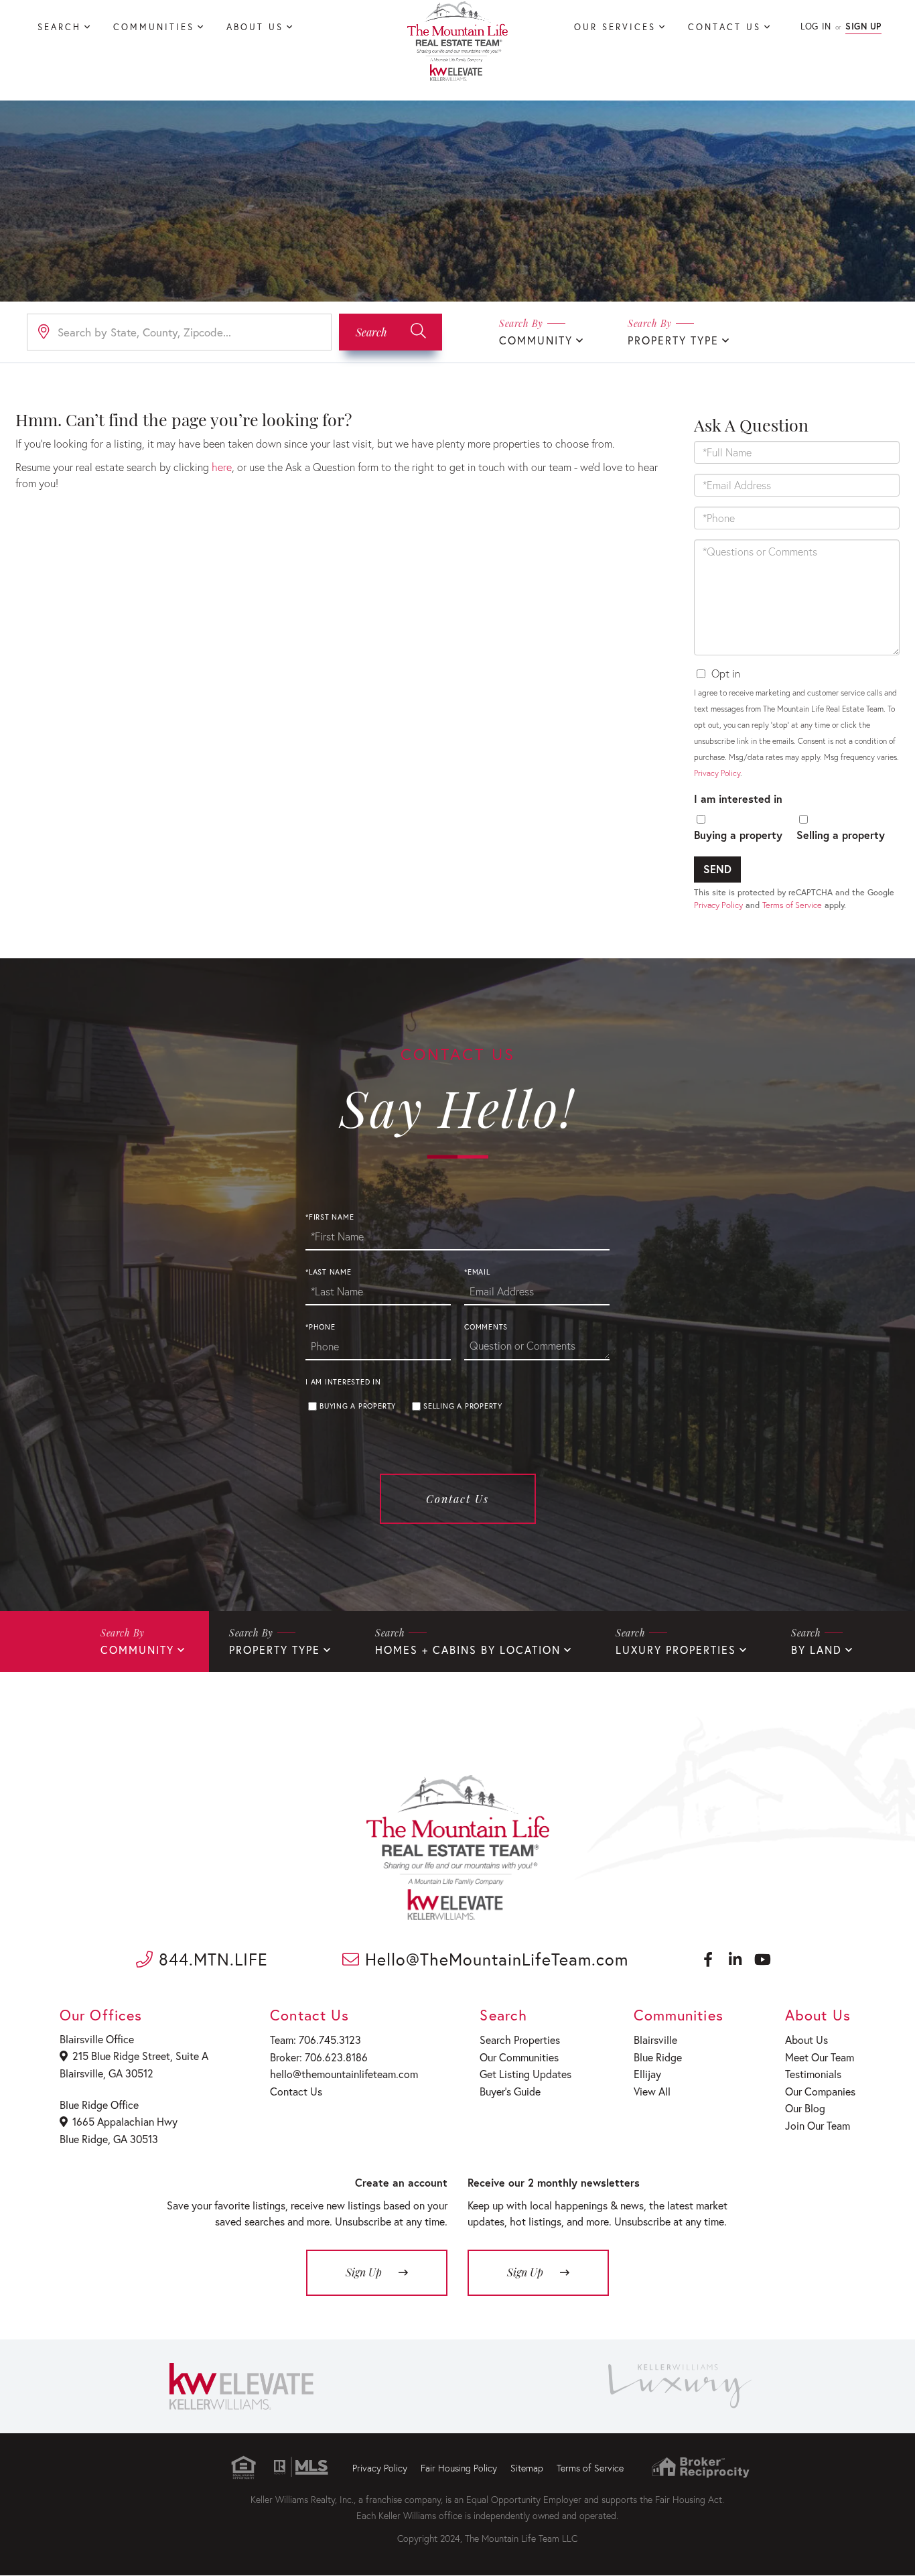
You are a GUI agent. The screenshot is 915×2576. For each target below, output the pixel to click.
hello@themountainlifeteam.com (344, 2074)
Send (717, 869)
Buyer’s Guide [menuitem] (510, 2091)
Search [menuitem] (59, 27)
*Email (477, 1272)
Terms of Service (792, 905)
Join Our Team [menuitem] (818, 2125)
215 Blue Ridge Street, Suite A (140, 2056)
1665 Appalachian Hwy (125, 2121)
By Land (817, 1650)
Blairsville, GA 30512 (107, 2073)
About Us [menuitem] (255, 27)
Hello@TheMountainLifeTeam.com (494, 1959)
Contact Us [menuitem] (724, 27)
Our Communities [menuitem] (519, 2057)
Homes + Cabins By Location (468, 1650)
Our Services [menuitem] (615, 27)
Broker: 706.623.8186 (319, 2057)
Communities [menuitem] (154, 27)
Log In (816, 26)
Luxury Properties (676, 1650)
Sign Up (863, 26)
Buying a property (738, 835)
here (222, 467)
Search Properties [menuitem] (520, 2040)
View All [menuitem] (652, 2091)
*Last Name (329, 1272)
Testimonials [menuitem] (813, 2074)
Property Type (673, 340)
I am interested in (738, 798)
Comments (486, 1327)
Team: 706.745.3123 (315, 2040)
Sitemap (527, 2468)
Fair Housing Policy (459, 2468)
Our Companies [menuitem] (820, 2091)
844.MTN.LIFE (211, 1959)
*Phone (321, 1327)
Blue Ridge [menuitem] (658, 2057)
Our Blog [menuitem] (805, 2108)
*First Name (330, 1217)
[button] (391, 332)
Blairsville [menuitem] (655, 2040)
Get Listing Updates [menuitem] (525, 2074)
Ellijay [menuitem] (647, 2074)
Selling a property (841, 835)
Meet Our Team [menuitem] (820, 2057)
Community (536, 340)
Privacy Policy (717, 773)
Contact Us (457, 1499)
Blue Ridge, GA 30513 (109, 2139)
